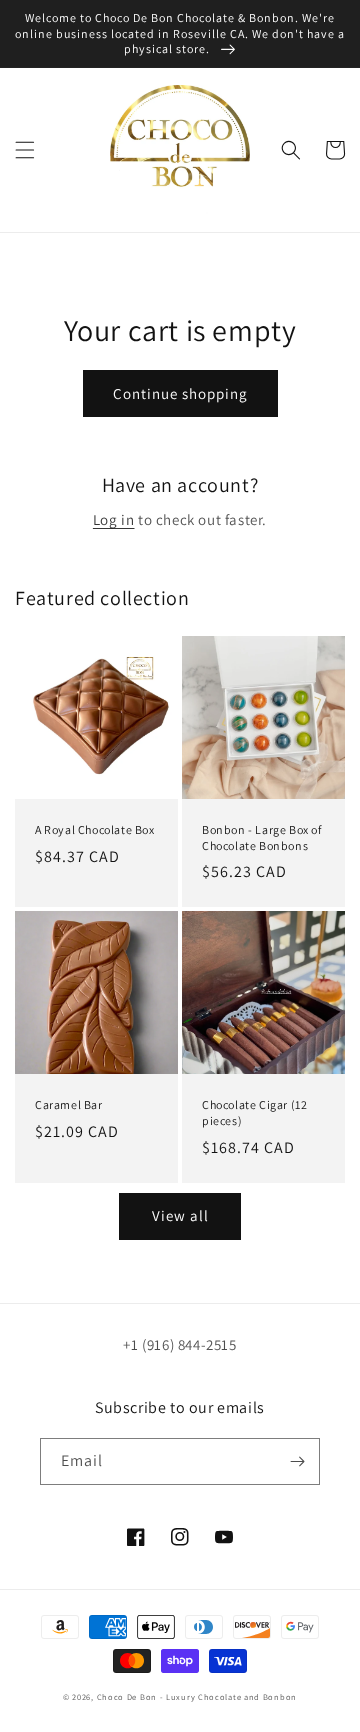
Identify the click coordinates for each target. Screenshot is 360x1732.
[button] (25, 150)
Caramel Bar (69, 1104)
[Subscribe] (297, 1461)
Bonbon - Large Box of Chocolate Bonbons (262, 837)
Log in (114, 519)
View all (180, 1215)
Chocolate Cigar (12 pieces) (254, 1112)
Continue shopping (180, 393)
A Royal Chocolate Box (95, 829)
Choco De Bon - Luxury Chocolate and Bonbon (197, 1696)
